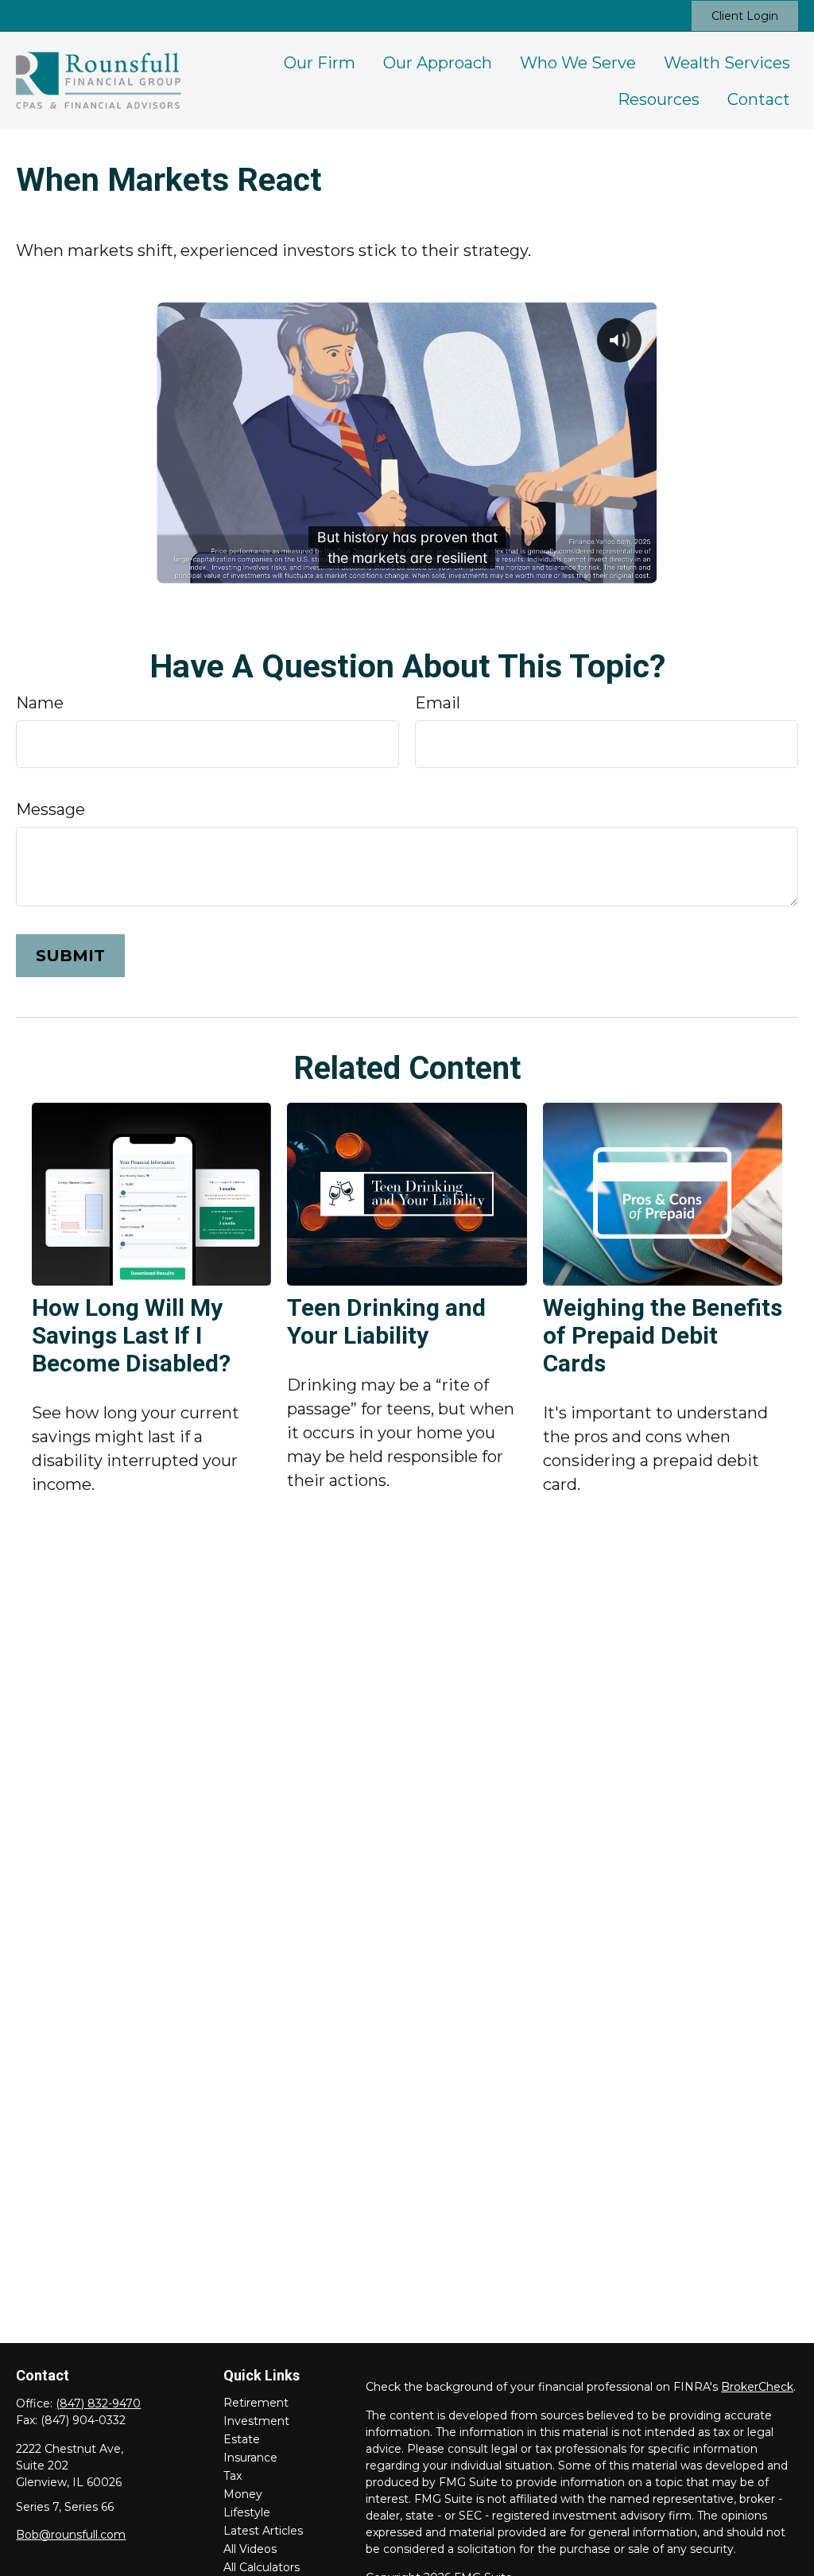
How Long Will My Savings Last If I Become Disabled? (131, 1335)
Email (438, 703)
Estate (242, 2439)
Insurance (250, 2458)
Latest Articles (263, 2531)
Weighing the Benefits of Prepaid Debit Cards (663, 1335)
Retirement (256, 2403)
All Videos (250, 2549)
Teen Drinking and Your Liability (386, 1321)
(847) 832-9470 (98, 2403)
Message (50, 809)
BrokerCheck (757, 2387)
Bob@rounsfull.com (71, 2535)
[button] (320, 62)
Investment (256, 2421)
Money (243, 2494)
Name (40, 703)
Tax (233, 2476)
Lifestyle (247, 2512)
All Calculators (262, 2567)
